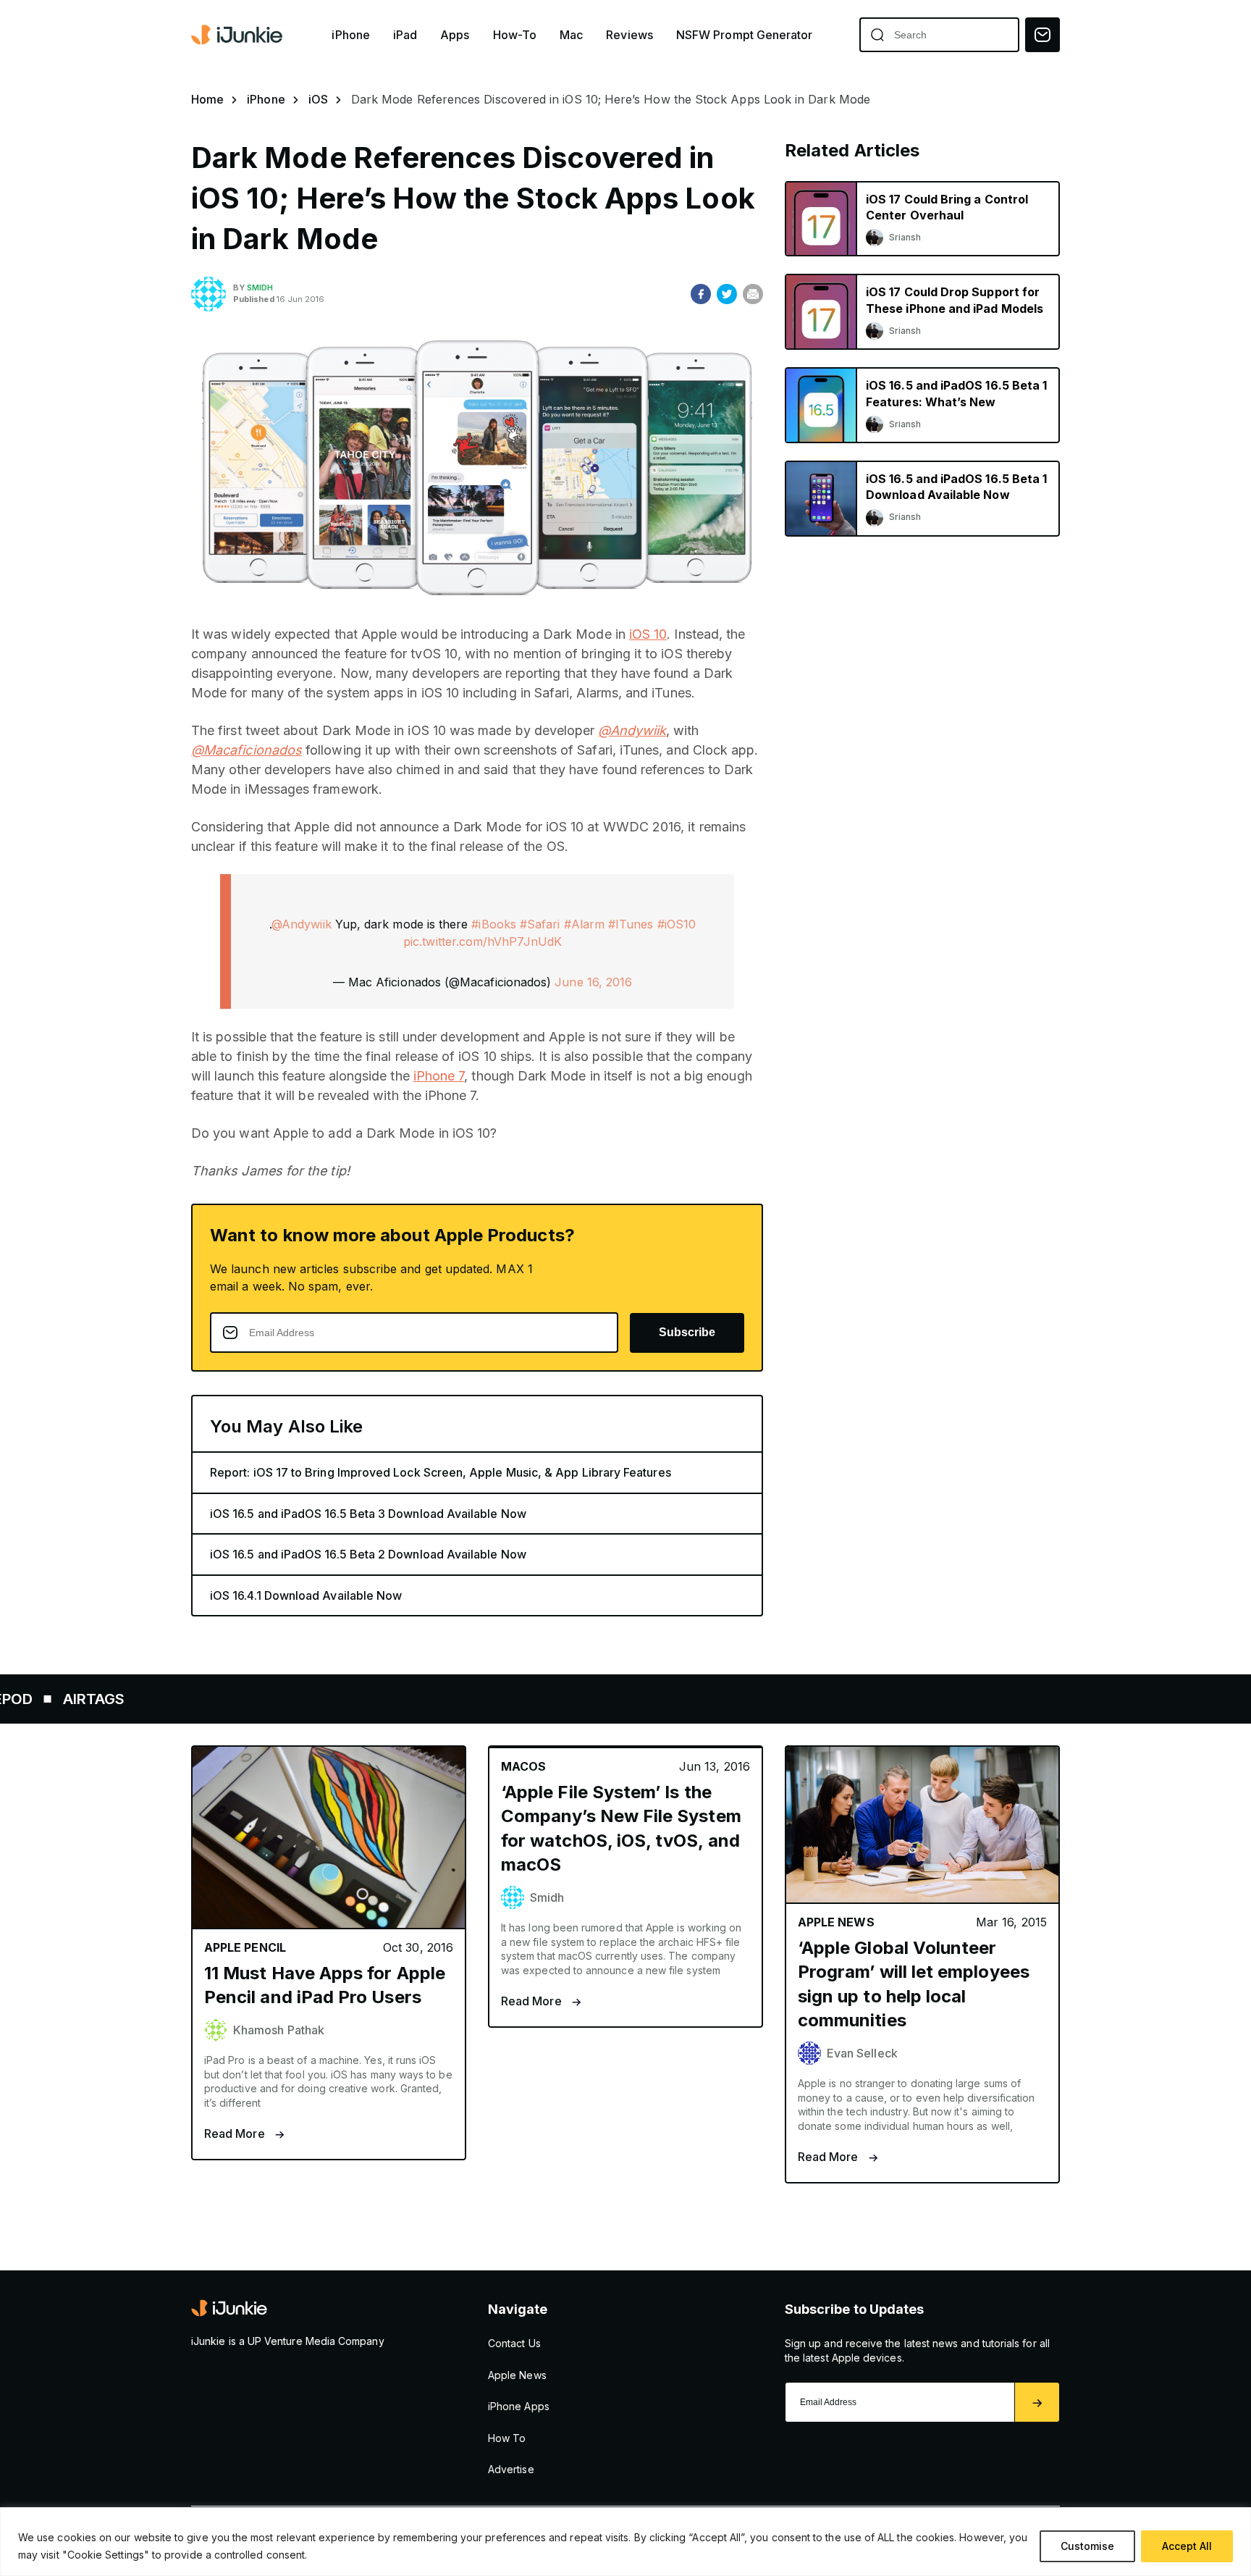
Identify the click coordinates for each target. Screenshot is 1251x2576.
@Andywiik (632, 730)
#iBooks (494, 924)
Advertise (511, 2469)
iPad (405, 35)
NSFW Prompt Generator (745, 35)
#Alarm (584, 924)
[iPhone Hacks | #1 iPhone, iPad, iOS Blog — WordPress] (238, 35)
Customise (1087, 2546)
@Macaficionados (247, 750)
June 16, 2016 (593, 982)
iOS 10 (648, 634)
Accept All (1187, 2546)
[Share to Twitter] (727, 294)
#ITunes (631, 924)
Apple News (517, 2375)
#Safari (540, 924)
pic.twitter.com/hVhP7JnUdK (483, 941)
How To (507, 2438)
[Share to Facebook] (701, 294)
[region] (625, 2542)
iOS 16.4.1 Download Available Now (306, 1595)
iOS (318, 99)
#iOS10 (677, 924)
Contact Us (514, 2343)
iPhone (350, 35)
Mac (571, 35)
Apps (455, 35)
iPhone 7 (439, 1076)
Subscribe (687, 1332)
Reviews (629, 35)
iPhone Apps (519, 2406)
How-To (515, 35)
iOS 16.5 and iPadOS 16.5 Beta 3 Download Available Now (368, 1514)
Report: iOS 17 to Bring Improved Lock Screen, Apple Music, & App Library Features (441, 1472)
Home (207, 99)
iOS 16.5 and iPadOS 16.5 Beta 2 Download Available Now (368, 1554)
